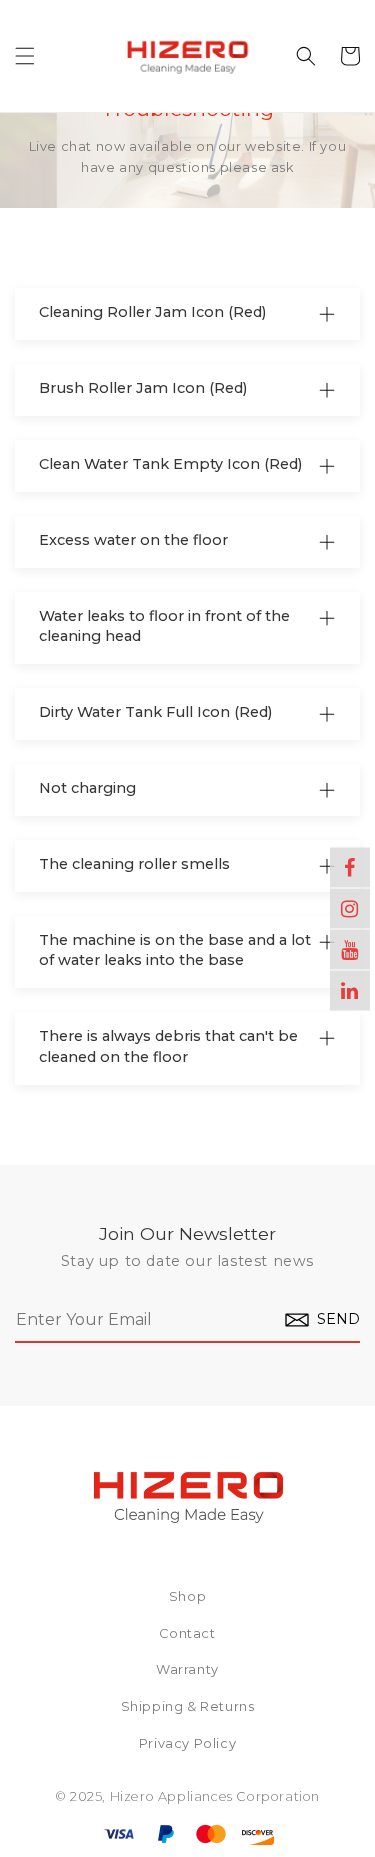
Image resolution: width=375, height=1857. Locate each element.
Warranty (187, 1670)
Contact (187, 1634)
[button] (25, 56)
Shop (187, 1597)
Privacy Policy (187, 1744)
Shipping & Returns (188, 1707)
